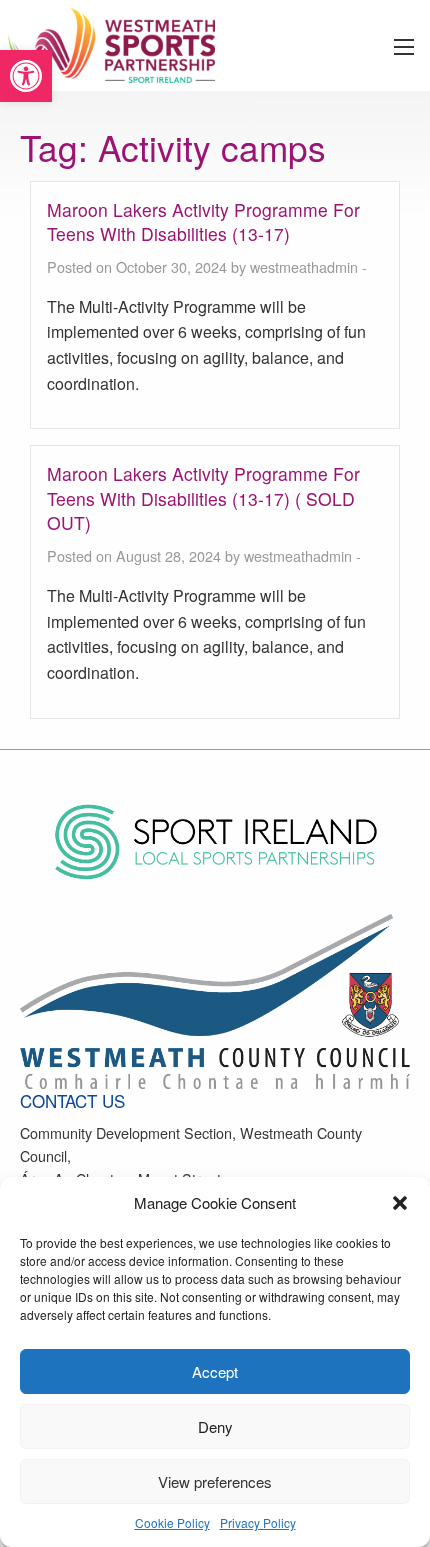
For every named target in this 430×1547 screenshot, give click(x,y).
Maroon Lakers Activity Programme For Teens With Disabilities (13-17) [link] (203, 222)
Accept (215, 1371)
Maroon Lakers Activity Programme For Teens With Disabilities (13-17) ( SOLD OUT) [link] (203, 498)
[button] (400, 1203)
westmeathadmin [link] (304, 266)
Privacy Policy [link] (258, 1522)
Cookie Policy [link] (172, 1522)
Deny (215, 1426)
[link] (26, 76)
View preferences (215, 1481)
